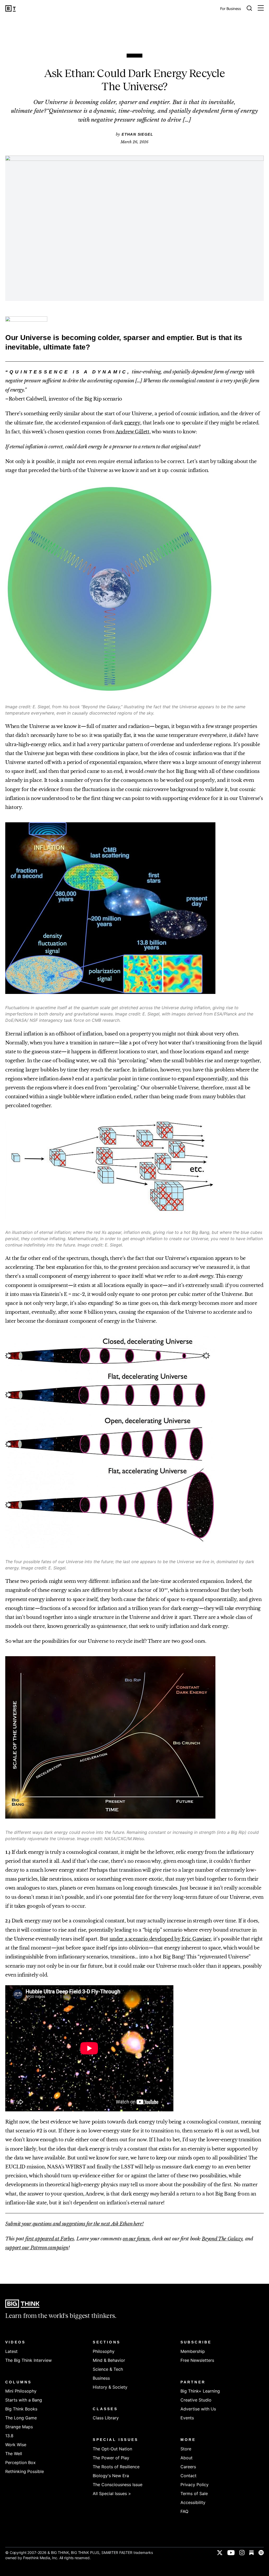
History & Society (110, 2387)
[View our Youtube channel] (231, 2553)
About (187, 2458)
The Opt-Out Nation (112, 2449)
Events (187, 2418)
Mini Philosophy (21, 2391)
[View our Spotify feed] (261, 2553)
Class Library (106, 2418)
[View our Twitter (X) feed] (220, 2553)
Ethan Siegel (137, 134)
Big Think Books (21, 2409)
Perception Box (20, 2462)
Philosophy (104, 2351)
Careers (188, 2467)
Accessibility (193, 2502)
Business (101, 2378)
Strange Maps (19, 2427)
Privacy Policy (195, 2485)
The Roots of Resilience (116, 2467)
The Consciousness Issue (118, 2485)
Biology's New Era (111, 2476)
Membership (193, 2351)
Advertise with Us (198, 2409)
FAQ (184, 2511)
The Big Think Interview (29, 2360)
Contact (188, 2476)
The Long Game (21, 2418)
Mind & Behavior (109, 2360)
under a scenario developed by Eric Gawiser (160, 1939)
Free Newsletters (197, 2360)
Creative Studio (196, 2400)
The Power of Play (111, 2458)
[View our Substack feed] (252, 2553)
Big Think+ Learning (200, 2391)
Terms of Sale (194, 2493)
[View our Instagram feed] (242, 2553)
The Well (14, 2454)
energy (132, 423)
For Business (231, 9)
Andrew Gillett (133, 432)
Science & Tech (108, 2369)
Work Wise (16, 2445)
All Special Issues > (112, 2493)
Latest (11, 2351)
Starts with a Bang (24, 2400)
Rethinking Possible (25, 2471)
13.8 (9, 2436)
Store (186, 2449)
